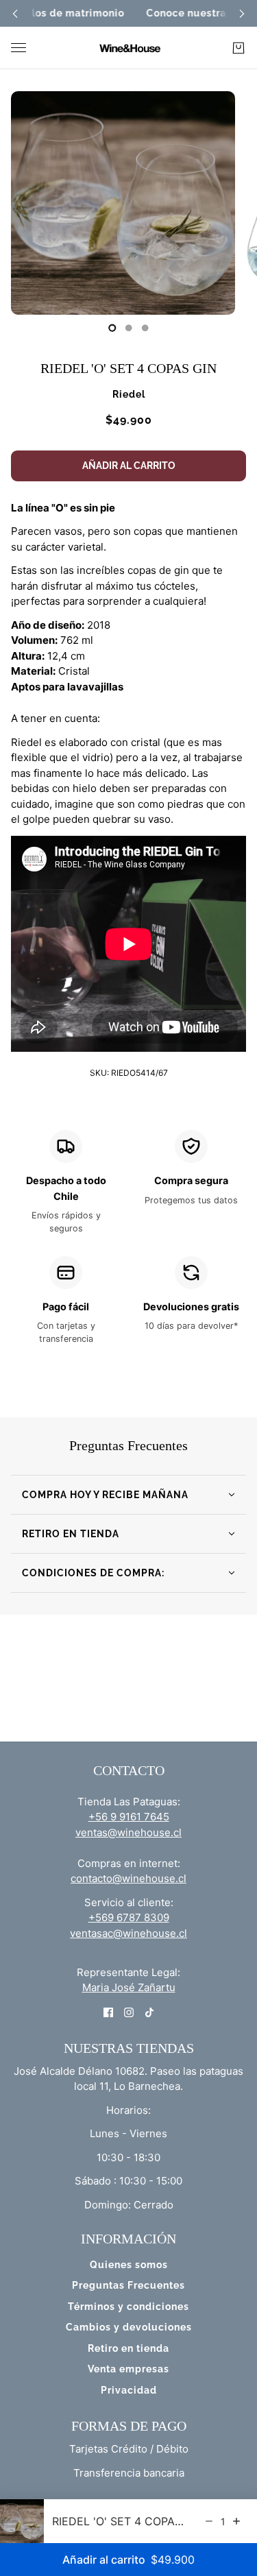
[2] (145, 328)
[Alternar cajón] (19, 48)
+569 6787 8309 (129, 1917)
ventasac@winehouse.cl (128, 1933)
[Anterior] (15, 13)
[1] (129, 328)
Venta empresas (128, 2369)
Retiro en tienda (128, 2348)
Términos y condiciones (128, 2307)
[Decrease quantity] (209, 2521)
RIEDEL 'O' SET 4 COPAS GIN (128, 368)
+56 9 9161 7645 (129, 1817)
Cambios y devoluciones (129, 2327)
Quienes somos (129, 2265)
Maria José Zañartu (129, 1987)
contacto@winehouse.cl (128, 1878)
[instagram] (129, 2012)
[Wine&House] (129, 48)
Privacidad (129, 2390)
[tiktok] (149, 2012)
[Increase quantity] (236, 2521)
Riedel (129, 394)
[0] (112, 328)
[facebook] (108, 2012)
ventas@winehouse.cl (128, 1832)
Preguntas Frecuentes (128, 2285)
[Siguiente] (242, 13)
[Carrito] (238, 48)
